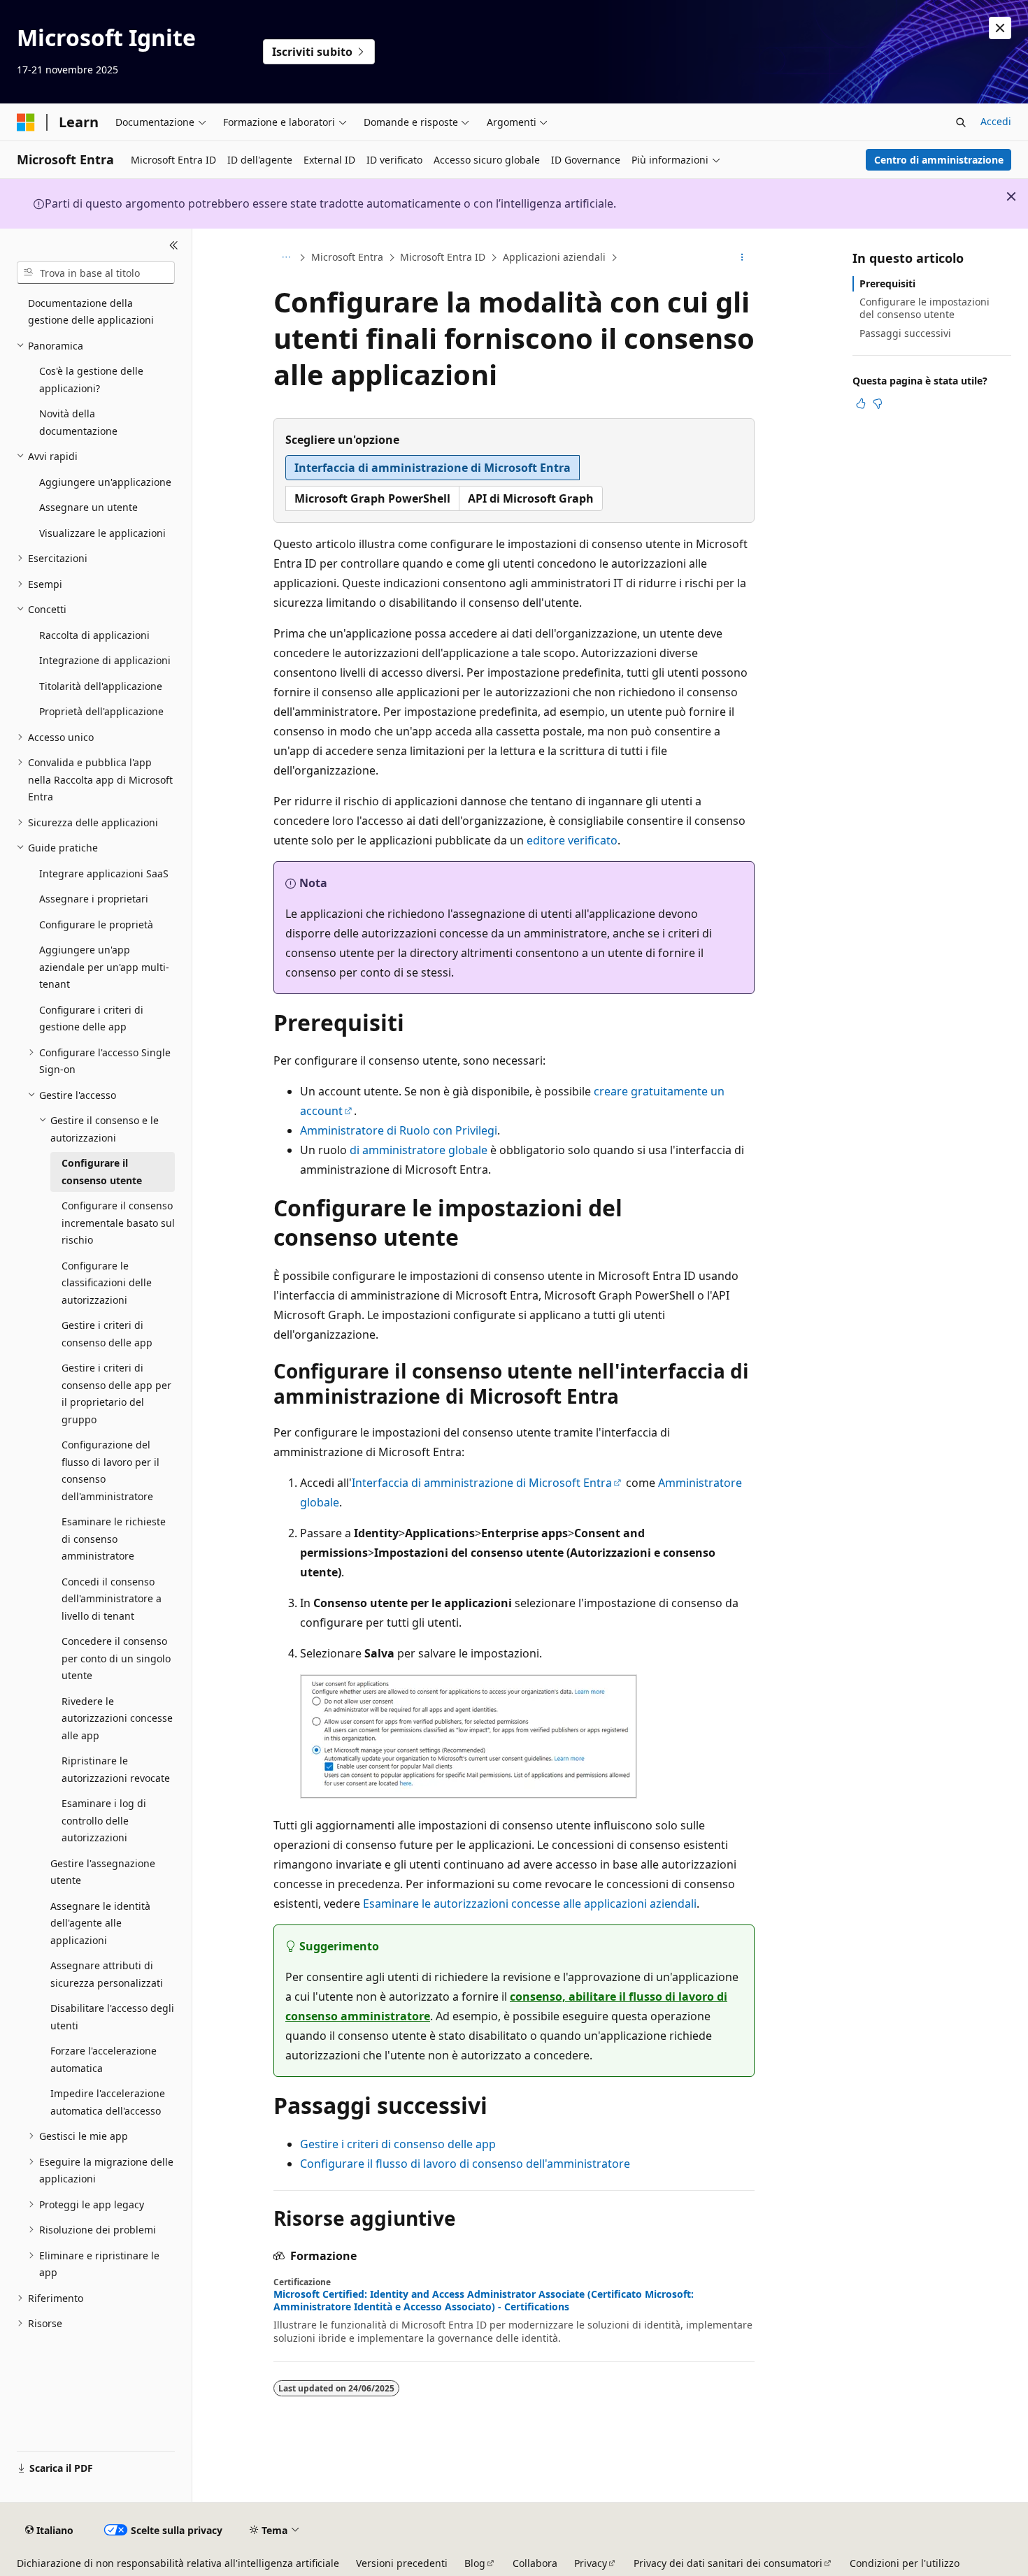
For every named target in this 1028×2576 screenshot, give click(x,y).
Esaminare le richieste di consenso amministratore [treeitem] (114, 1539)
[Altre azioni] (742, 258)
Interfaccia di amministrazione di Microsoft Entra (482, 1483)
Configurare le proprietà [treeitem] (96, 924)
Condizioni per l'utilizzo (905, 2563)
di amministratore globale (419, 1150)
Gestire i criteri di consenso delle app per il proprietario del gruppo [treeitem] (116, 1394)
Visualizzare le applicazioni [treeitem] (102, 533)
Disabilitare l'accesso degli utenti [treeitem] (112, 2017)
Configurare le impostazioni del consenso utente (925, 308)
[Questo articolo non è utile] (878, 403)
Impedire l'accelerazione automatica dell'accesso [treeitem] (108, 2102)
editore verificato (572, 840)
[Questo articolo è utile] (861, 403)
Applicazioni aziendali (554, 257)
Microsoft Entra (347, 257)
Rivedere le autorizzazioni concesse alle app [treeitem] (117, 1718)
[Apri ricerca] (961, 122)
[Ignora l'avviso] (1000, 28)
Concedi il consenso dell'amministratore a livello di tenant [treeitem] (112, 1599)
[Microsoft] (26, 122)
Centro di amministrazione (939, 160)
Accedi (996, 121)
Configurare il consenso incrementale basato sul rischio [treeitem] (118, 1223)
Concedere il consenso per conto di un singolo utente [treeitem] (116, 1658)
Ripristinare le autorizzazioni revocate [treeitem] (116, 1769)
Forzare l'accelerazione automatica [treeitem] (103, 2059)
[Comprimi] (174, 245)
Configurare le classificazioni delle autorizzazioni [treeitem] (107, 1283)
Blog (475, 2563)
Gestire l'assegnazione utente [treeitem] (103, 1872)
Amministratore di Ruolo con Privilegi (399, 1130)
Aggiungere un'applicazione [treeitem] (105, 482)
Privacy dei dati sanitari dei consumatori (728, 2563)
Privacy (591, 2563)
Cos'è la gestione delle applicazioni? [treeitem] (91, 380)
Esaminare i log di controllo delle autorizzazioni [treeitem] (104, 1820)
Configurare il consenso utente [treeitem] (102, 1172)
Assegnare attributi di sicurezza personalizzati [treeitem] (107, 1974)
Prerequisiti (887, 283)
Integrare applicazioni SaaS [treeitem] (104, 873)
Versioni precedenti (402, 2563)
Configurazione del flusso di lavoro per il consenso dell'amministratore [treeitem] (110, 1470)
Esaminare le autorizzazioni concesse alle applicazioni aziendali (530, 1904)
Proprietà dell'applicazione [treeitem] (101, 711)
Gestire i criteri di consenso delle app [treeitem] (107, 1334)
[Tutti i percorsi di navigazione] (286, 258)
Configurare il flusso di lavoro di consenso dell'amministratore (465, 2164)
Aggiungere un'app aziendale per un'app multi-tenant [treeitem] (104, 967)
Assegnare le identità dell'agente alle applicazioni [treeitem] (100, 1923)
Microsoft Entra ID (443, 257)
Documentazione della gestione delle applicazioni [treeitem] (91, 312)
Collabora (535, 2563)
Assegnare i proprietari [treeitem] (94, 899)
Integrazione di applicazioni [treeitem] (105, 660)
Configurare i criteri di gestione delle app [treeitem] (91, 1019)
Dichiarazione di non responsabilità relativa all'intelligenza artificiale (178, 2563)
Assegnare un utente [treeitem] (88, 507)
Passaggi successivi (905, 333)
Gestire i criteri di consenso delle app (398, 2144)
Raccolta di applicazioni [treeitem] (94, 635)
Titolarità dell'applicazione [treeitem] (101, 686)
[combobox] (96, 273)
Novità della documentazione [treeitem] (78, 422)
